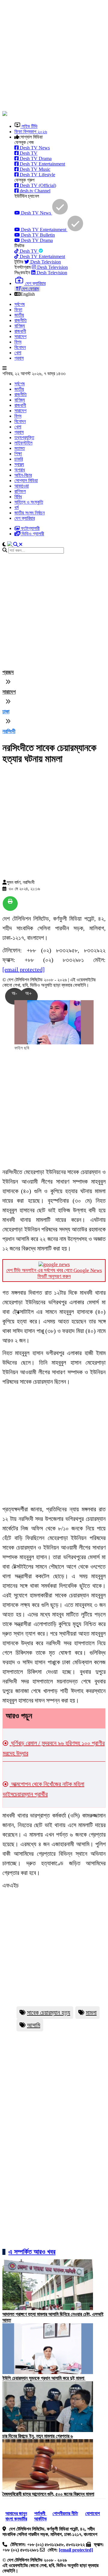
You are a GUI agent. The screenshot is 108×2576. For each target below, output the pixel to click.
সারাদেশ (20, 337)
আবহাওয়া (22, 486)
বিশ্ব (18, 342)
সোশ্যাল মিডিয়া (26, 481)
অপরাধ (20, 470)
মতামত (20, 448)
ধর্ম (16, 507)
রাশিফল (20, 491)
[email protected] (24, 969)
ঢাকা (6, 712)
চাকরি (19, 459)
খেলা (18, 353)
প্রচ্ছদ (8, 672)
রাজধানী (20, 331)
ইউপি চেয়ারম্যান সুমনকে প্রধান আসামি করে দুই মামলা (44, 2378)
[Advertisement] (54, 56)
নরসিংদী (9, 731)
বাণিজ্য (20, 326)
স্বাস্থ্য (19, 464)
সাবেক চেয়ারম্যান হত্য (49, 2013)
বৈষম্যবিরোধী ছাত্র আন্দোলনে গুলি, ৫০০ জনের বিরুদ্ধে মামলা (48, 2494)
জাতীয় (19, 315)
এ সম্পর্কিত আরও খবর (32, 2252)
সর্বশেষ (19, 304)
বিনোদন (20, 347)
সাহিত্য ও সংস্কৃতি (29, 502)
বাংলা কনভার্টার (16, 2519)
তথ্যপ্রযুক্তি (24, 437)
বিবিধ (18, 497)
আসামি (34, 2025)
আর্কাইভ (40, 2519)
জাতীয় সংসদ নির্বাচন (30, 513)
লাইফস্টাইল (23, 443)
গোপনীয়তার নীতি (65, 2513)
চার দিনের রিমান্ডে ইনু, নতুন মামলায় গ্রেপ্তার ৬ (38, 2436)
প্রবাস (19, 358)
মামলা (91, 2013)
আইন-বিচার (23, 475)
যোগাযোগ (93, 2513)
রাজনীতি (21, 320)
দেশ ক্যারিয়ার (25, 518)
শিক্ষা (18, 454)
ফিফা (18, 310)
